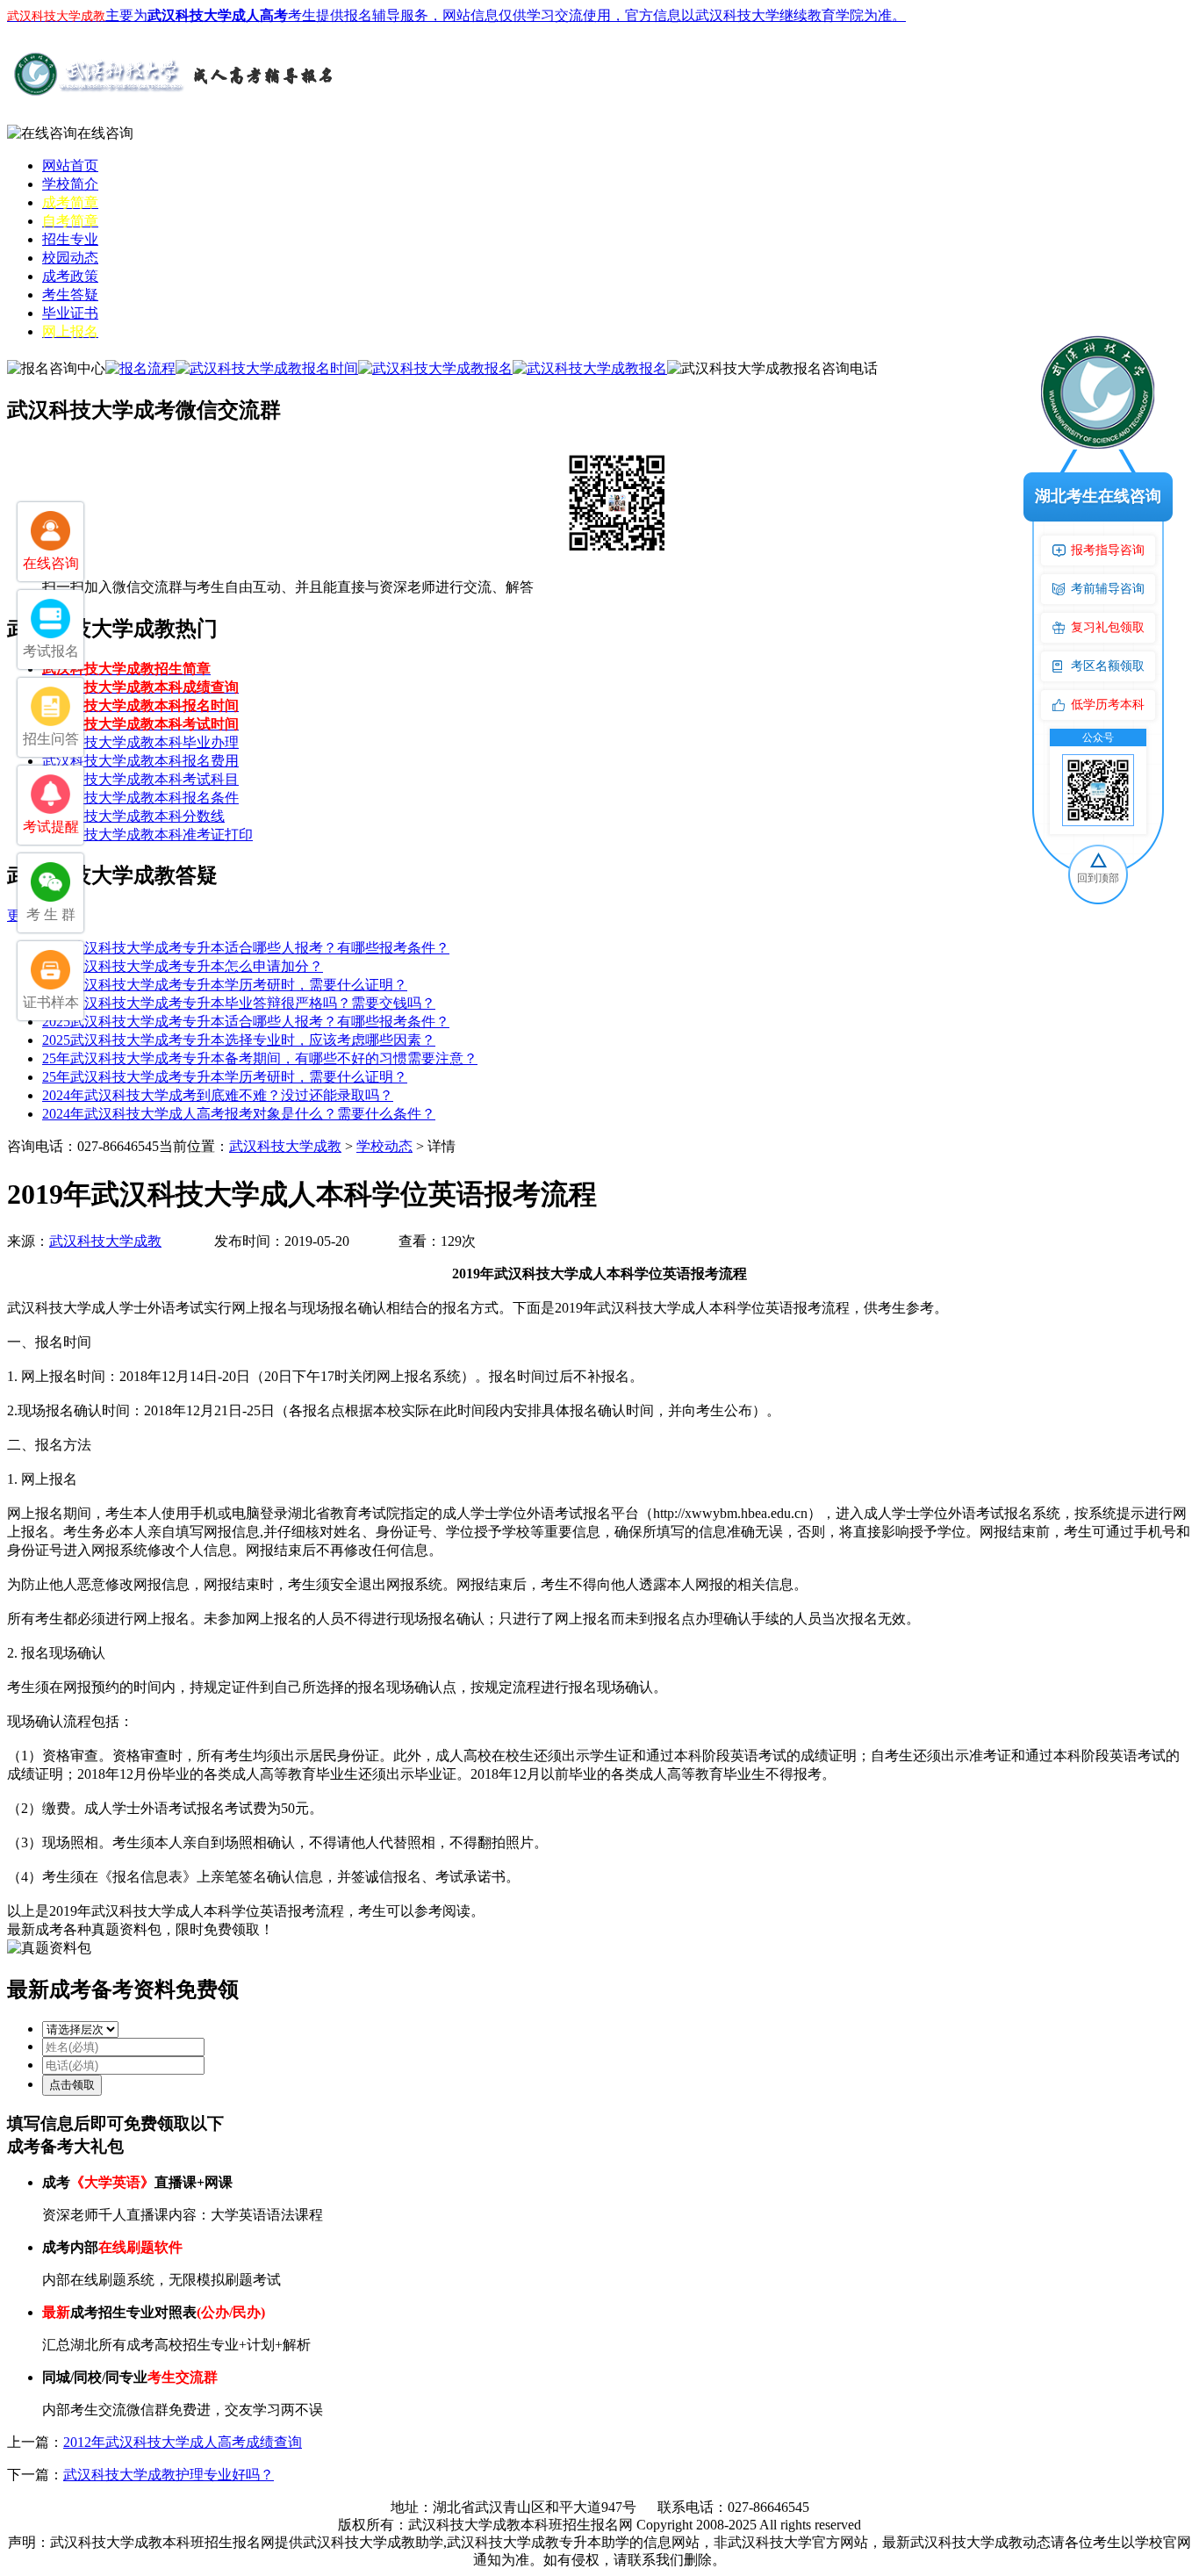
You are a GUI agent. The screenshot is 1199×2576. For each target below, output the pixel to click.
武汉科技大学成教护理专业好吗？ (169, 2475)
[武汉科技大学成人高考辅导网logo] (174, 96)
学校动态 (384, 1146)
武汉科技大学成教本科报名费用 (140, 761)
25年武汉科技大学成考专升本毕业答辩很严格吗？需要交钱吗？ (239, 1003)
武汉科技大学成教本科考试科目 (140, 779)
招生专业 (70, 239)
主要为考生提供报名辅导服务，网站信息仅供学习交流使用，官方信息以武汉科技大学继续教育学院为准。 (456, 15)
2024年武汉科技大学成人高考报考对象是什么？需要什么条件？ (239, 1114)
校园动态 (70, 258)
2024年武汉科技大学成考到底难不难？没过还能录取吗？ (218, 1095)
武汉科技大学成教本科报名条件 (140, 798)
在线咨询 (105, 133)
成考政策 (70, 276)
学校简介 (70, 184)
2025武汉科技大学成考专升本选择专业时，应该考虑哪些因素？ (239, 1040)
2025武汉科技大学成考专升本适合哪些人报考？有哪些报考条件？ (246, 948)
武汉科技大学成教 (285, 1146)
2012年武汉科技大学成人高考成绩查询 (183, 2442)
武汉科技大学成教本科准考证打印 (147, 835)
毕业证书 (70, 313)
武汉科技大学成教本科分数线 (133, 816)
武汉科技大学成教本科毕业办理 (140, 742)
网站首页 (70, 165)
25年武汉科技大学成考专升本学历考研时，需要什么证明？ (225, 985)
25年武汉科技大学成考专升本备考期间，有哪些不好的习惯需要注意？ (260, 1058)
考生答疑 (70, 295)
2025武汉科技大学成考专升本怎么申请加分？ (183, 966)
